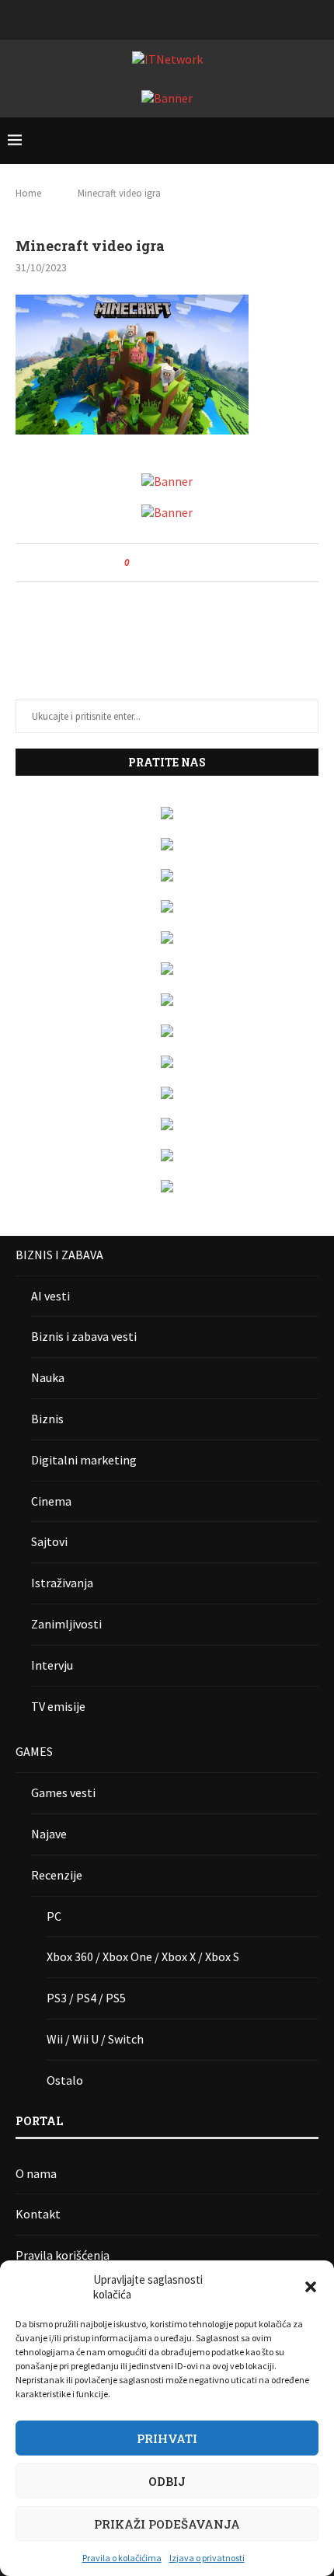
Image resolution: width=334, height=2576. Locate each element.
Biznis (47, 1419)
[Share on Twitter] (170, 563)
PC (54, 1916)
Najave (49, 1834)
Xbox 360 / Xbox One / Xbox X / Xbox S (143, 1956)
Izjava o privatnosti (207, 2558)
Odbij (167, 2481)
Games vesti (63, 1792)
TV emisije (58, 1706)
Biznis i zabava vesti (84, 1336)
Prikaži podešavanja (167, 2524)
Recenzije (57, 1875)
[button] (311, 2287)
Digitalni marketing (84, 1460)
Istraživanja (62, 1583)
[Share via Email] (199, 563)
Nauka (48, 1377)
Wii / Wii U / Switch (95, 2039)
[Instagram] (147, 18)
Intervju (52, 1665)
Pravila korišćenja (63, 2255)
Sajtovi (49, 1541)
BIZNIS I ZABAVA (59, 1255)
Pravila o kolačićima (122, 2558)
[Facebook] (127, 18)
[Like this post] (138, 563)
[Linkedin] (167, 18)
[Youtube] (187, 18)
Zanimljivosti (66, 1624)
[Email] (207, 18)
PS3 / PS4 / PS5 (86, 1998)
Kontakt (38, 2214)
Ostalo (65, 2080)
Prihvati (167, 2438)
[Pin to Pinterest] (184, 563)
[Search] (318, 141)
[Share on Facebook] (155, 563)
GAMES (34, 1751)
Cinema (51, 1501)
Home (28, 193)
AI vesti (50, 1296)
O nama (36, 2173)
